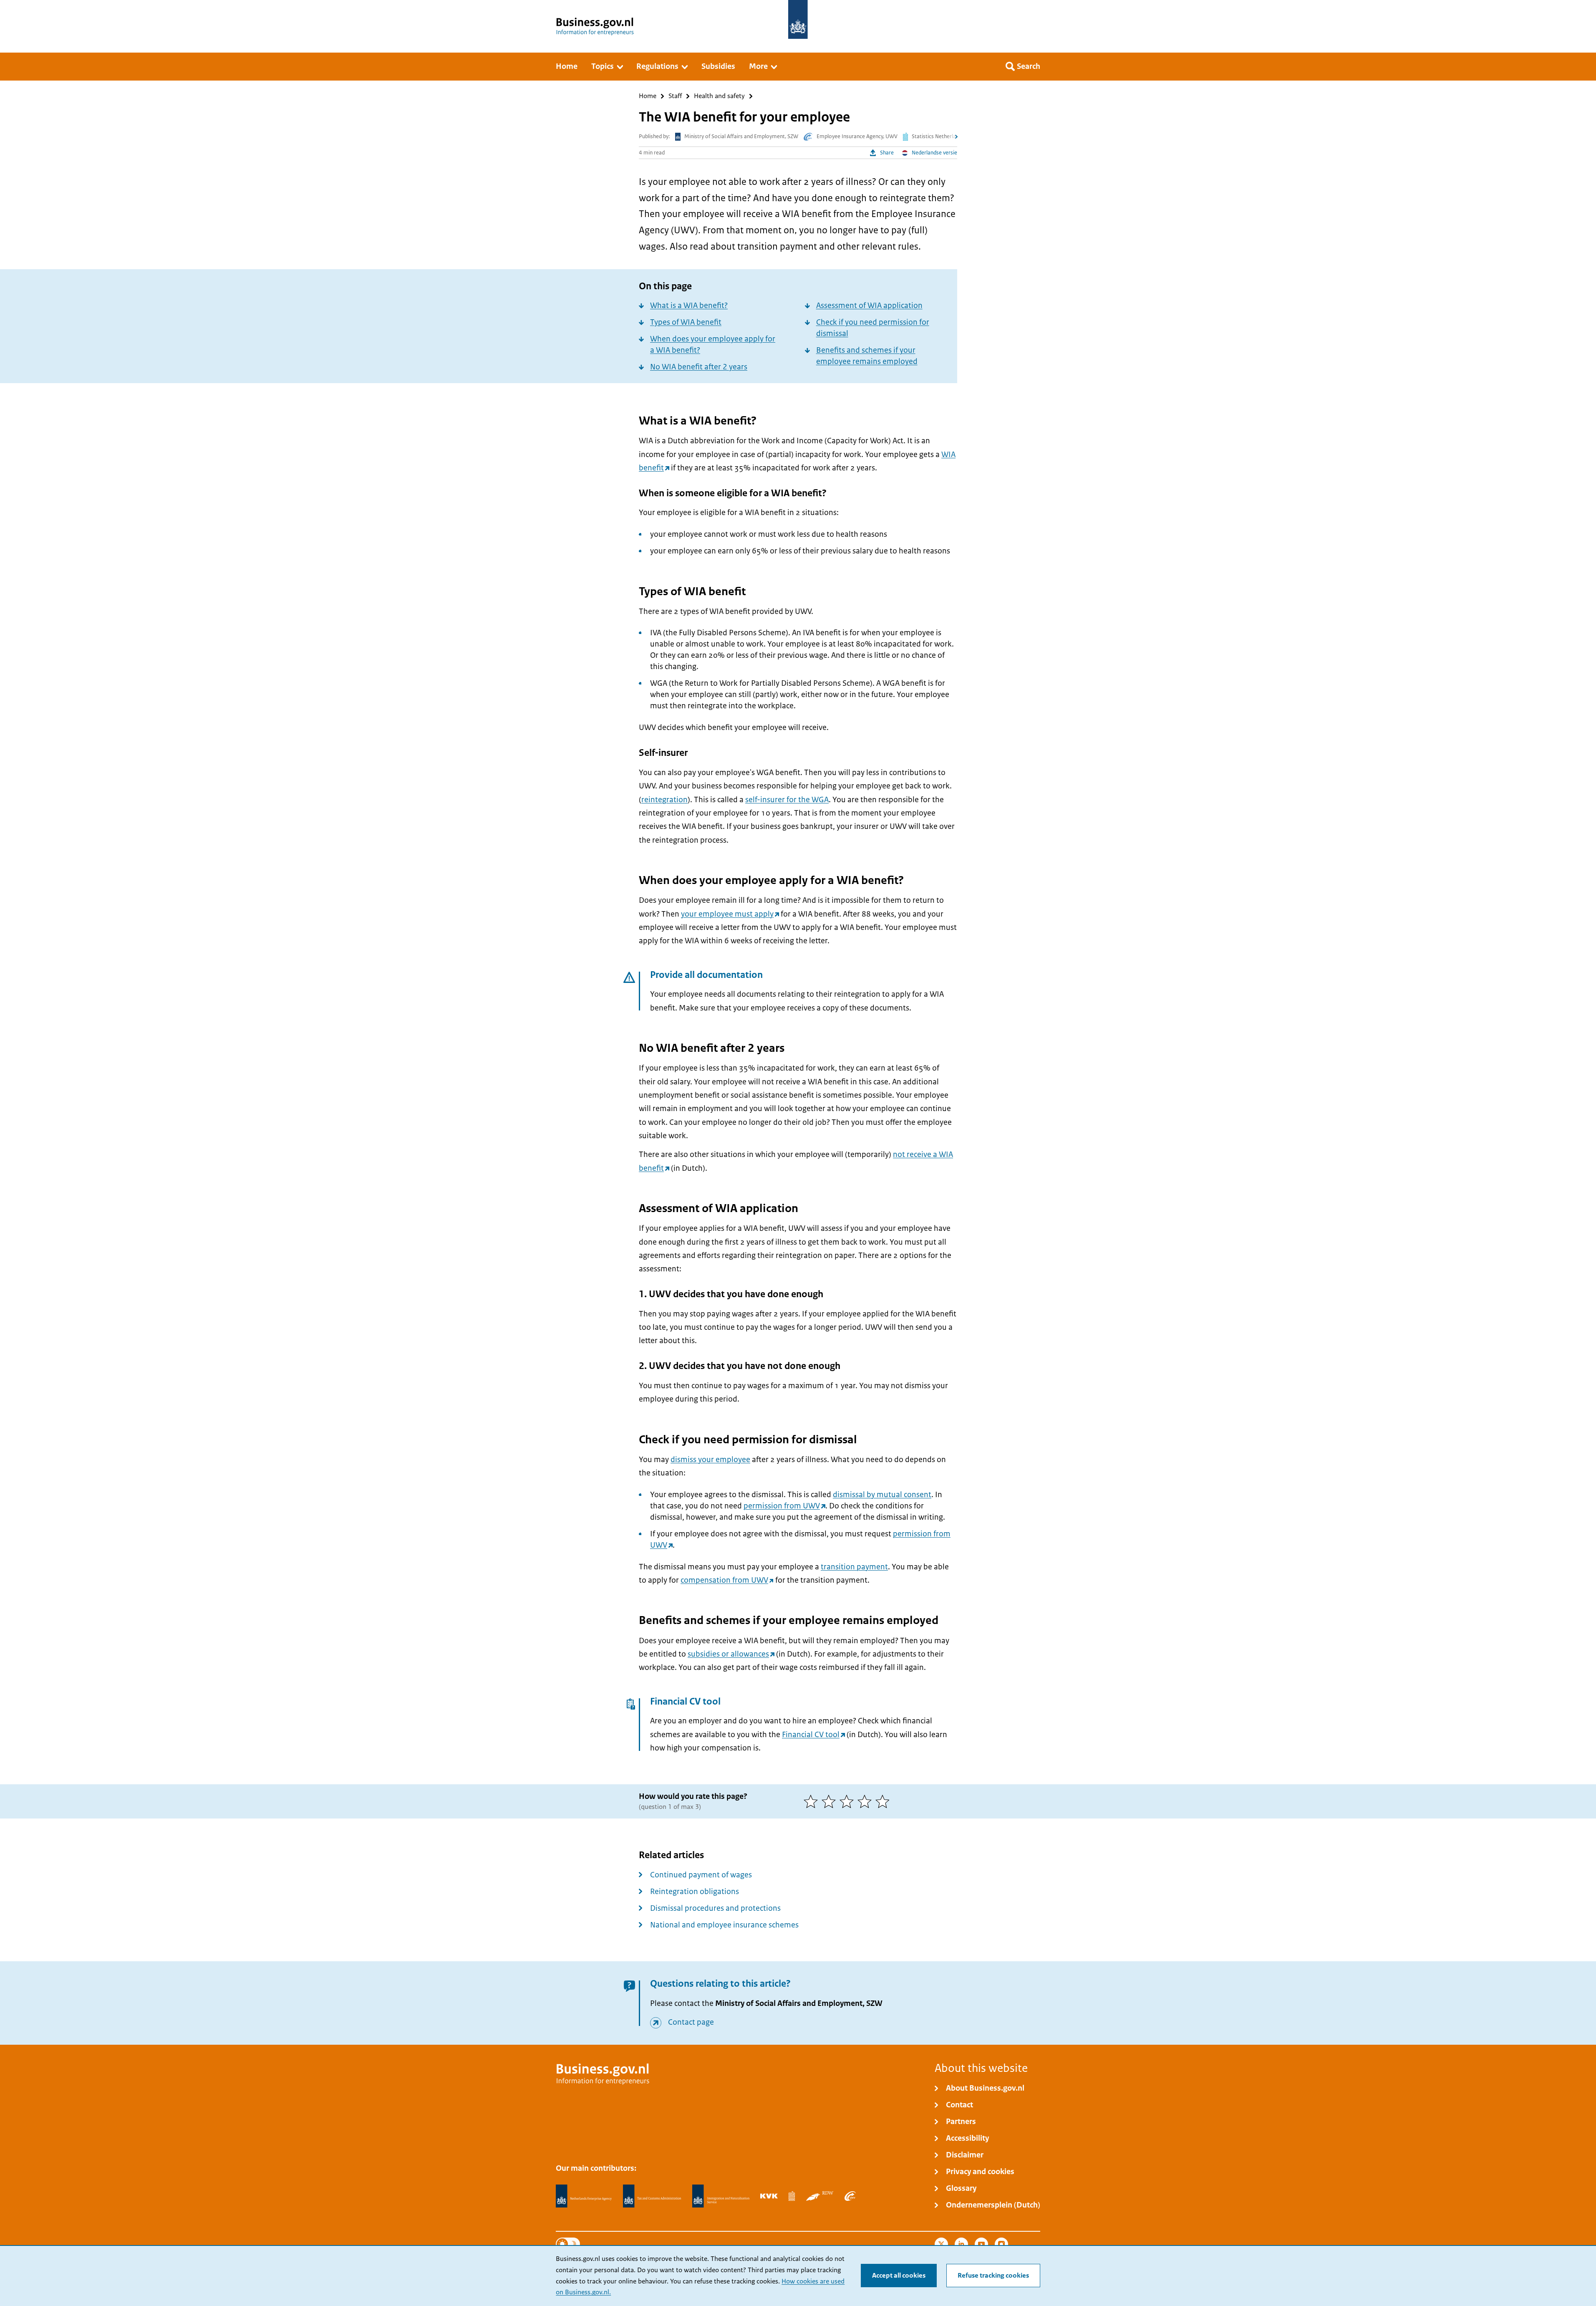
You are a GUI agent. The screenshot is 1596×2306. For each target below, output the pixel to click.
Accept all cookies (899, 2276)
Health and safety (719, 96)
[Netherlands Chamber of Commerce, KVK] (769, 2196)
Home (648, 96)
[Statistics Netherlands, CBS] (792, 2196)
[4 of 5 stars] (866, 1801)
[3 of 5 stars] (848, 1801)
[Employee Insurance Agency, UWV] (850, 2196)
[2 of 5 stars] (831, 1801)
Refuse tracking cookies (993, 2276)
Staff (675, 96)
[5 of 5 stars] (884, 1801)
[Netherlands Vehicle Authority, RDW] (820, 2196)
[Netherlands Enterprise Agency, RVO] (584, 2196)
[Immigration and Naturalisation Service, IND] (721, 2196)
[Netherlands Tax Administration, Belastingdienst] (652, 2196)
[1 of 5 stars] (813, 1801)
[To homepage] (798, 19)
